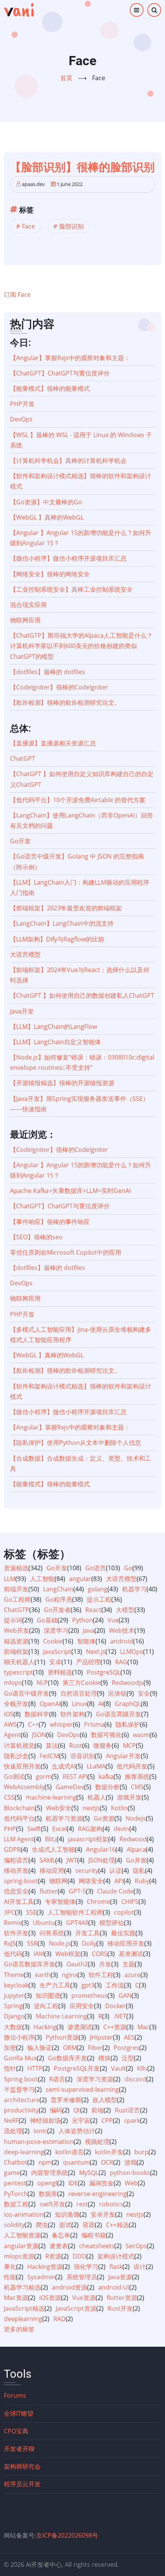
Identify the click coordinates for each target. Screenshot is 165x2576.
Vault (118, 2068)
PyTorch (16, 2194)
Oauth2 (77, 1964)
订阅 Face (17, 294)
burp (141, 2152)
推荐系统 (137, 1777)
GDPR (12, 1849)
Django (14, 2016)
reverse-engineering (97, 2194)
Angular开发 (123, 1756)
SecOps (136, 2246)
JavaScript (57, 1652)
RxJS (10, 1943)
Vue (113, 1620)
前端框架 (16, 1652)
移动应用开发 (126, 1943)
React (93, 1610)
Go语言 (96, 1568)
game (12, 2173)
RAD (59, 2319)
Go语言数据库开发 (30, 1964)
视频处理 (97, 2142)
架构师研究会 (22, 2466)
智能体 (86, 1641)
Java (89, 1630)
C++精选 (117, 2225)
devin (121, 1829)
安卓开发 (103, 2214)
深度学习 (56, 1630)
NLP (42, 1683)
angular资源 (21, 2246)
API (119, 1881)
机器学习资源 (64, 1818)
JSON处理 (101, 1860)
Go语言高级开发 (119, 1714)
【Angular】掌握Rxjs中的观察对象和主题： (70, 358)
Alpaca (136, 1849)
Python (82, 1620)
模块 (104, 2058)
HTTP (35, 2068)
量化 (10, 2267)
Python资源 (62, 2037)
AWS (10, 1724)
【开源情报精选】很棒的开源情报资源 (62, 1083)
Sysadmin (41, 2277)
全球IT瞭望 (19, 2413)
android (122, 1641)
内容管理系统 (49, 2173)
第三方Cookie (82, 1683)
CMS (137, 1787)
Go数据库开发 (68, 2058)
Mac (143, 2027)
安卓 (55, 1662)
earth (43, 1975)
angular (80, 1579)
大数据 (13, 2027)
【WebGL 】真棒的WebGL (47, 517)
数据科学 (37, 1714)
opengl (47, 2183)
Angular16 (101, 1849)
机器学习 (134, 1589)
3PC (9, 1912)
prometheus (89, 1995)
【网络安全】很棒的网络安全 (50, 574)
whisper (61, 1724)
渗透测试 (80, 2027)
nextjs (91, 1808)
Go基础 (47, 1620)
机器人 (97, 1797)
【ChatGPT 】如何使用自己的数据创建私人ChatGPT (82, 995)
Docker (115, 2006)
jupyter (14, 1995)
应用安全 (82, 2006)
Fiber (95, 2048)
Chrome (98, 1902)
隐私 (139, 1870)
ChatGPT (23, 758)
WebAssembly (24, 1787)
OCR (107, 2162)
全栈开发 (16, 1704)
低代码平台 (19, 1818)
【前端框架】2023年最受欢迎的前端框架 (66, 908)
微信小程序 (19, 2037)
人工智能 (42, 1579)
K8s (142, 2068)
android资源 (69, 2287)
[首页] (19, 10)
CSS (9, 1797)
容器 (89, 2225)
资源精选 (16, 1568)
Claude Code (115, 1891)
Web (131, 2183)
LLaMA (96, 1766)
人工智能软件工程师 (75, 1912)
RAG (121, 1662)
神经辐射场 (45, 2120)
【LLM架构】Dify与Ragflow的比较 (57, 939)
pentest (15, 2183)
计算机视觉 (19, 1745)
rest (82, 2204)
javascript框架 (88, 1839)
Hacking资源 (45, 2267)
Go (128, 1568)
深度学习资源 (95, 2079)
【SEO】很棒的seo (36, 1237)
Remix (13, 1923)
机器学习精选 (22, 2287)
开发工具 (87, 1933)
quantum (76, 2162)
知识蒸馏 (67, 2214)
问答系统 (52, 1933)
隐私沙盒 (16, 1756)
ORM (70, 2048)
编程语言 (16, 1860)
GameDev (70, 1787)
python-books (130, 2173)
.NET (120, 2016)
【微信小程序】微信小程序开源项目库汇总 (68, 558)
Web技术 (122, 1630)
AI (101, 1704)
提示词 (13, 1620)
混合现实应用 (28, 605)
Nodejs (136, 1818)
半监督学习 (19, 2089)
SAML (47, 1860)
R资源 (53, 2256)
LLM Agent (19, 1839)
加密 (10, 2048)
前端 (97, 2110)
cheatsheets (97, 2246)
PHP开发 (22, 404)
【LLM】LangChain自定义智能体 (55, 1042)
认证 (115, 1870)
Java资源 (120, 2277)
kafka (106, 1777)
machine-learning (51, 1797)
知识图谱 (48, 1995)
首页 (66, 78)
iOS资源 (50, 2298)
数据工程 (16, 2204)
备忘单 (61, 2235)
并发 (105, 1964)
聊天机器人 (19, 1662)
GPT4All (77, 1923)
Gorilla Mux (20, 2058)
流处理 (13, 2131)
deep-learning (24, 2152)
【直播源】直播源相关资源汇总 (53, 743)
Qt (77, 2110)
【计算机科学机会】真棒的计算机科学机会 (68, 461)
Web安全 (59, 1808)
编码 (56, 2110)
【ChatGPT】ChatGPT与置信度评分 (60, 373)
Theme (14, 1975)
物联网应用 (25, 620)
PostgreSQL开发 (77, 2068)
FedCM (49, 1756)
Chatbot (16, 2162)
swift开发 (52, 2204)
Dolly (89, 1943)
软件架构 (73, 1714)
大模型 (125, 1610)
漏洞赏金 (101, 2183)
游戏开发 (129, 1797)
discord (135, 2079)
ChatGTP (16, 1610)
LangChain (58, 1589)
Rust (76, 1745)
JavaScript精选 (24, 2308)
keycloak (16, 1985)
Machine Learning (61, 2016)
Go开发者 (57, 1610)
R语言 (57, 2079)
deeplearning (23, 2319)
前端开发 (16, 1589)
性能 (10, 2277)
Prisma (94, 1724)
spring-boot (21, 1881)
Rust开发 (120, 2308)
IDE (73, 2183)
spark (132, 2120)
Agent (12, 1735)
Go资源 (104, 1818)
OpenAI (50, 1704)
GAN (125, 1995)
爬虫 (42, 2225)
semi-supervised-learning (82, 2089)
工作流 (115, 1985)
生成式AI (64, 1766)
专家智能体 (60, 1902)
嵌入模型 (105, 2100)
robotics (111, 2204)
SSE (31, 1912)
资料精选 (60, 1672)
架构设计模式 (116, 2256)
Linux (79, 1704)
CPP (107, 2120)
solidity (14, 2225)
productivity (21, 2110)
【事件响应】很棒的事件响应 (50, 1222)
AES (129, 2037)
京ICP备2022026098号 (67, 2535)
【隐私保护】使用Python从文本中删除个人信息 (76, 1443)
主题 (129, 1964)
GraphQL (128, 1704)
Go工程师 (17, 1599)
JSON (39, 1735)
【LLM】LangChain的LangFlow (54, 1026)
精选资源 (16, 1641)
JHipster (101, 2037)
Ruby (142, 1881)
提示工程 (99, 1599)
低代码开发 (132, 1766)
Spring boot (21, 2079)
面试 (65, 2225)
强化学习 (86, 2267)
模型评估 (112, 1923)
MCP (129, 1745)
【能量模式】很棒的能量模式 (50, 388)
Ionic (40, 2131)
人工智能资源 (22, 2235)
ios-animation (24, 2214)
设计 (140, 2267)
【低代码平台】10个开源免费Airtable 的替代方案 (78, 800)
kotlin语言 (69, 2152)
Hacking (45, 2027)
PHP (10, 1829)
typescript (18, 1672)
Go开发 (20, 841)
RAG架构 (90, 1829)
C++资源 (115, 2027)
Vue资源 (84, 2298)
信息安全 (16, 1891)
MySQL (89, 2173)
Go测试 (14, 1777)
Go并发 (136, 1860)
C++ (33, 1724)
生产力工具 (55, 1985)
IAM (39, 1954)
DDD (79, 2256)
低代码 (13, 1954)
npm (45, 2162)
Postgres (126, 2048)
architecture (22, 2100)
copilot (124, 1912)
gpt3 (88, 1985)
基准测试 (131, 1954)
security (87, 1870)
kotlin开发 (109, 2152)
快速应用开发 (22, 1766)
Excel (59, 1829)
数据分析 (107, 1787)
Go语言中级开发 (26, 1693)
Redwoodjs (128, 1683)
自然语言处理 (79, 1693)
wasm (141, 1735)
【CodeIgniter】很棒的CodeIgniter (59, 687)
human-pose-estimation (39, 2142)
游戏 (130, 2162)
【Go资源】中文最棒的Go (46, 502)
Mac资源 (16, 2298)
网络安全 (91, 1881)
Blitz (51, 1839)
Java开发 (22, 1011)
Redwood (133, 1839)
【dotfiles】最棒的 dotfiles (48, 672)
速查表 (59, 2246)
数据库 (48, 2194)
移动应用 (52, 1870)
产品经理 (88, 1662)
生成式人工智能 (53, 1849)
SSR (32, 1943)
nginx (70, 1975)
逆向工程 (46, 2006)
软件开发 (16, 1933)
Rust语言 (127, 2110)
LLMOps (132, 1652)
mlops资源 (19, 2256)
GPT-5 (77, 1891)
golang (98, 1589)
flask (116, 2267)
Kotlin (119, 1808)
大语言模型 (25, 954)
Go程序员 (59, 1599)
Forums (15, 2395)
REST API (75, 1777)
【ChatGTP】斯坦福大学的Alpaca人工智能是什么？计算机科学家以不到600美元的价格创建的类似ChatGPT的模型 (81, 646)
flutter (49, 1891)
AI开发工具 (19, 1902)
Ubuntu (44, 1923)
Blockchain (19, 1808)
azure (132, 1975)
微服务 (102, 1745)
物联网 (58, 1881)
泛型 (128, 2058)
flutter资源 (122, 2298)
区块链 (117, 1693)
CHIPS (130, 1902)
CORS (100, 1954)
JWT (72, 1860)
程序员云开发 (22, 2484)
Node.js (60, 1943)
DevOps (21, 419)
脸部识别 (71, 226)
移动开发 (16, 1870)
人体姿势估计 (77, 2131)
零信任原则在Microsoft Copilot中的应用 (66, 1252)
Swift (34, 1829)
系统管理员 (82, 2277)
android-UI (114, 2287)
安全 (144, 1693)
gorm (44, 1777)
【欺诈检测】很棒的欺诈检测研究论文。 (65, 702)
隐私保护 (128, 1724)
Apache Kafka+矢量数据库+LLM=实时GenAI (70, 1191)
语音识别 (82, 1756)
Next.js (96, 1652)
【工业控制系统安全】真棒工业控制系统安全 (71, 589)
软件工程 (101, 1975)
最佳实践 (123, 1933)
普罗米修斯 (66, 2100)
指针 (10, 2068)
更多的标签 (19, 2329)
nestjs (135, 2214)
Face (28, 226)
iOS (9, 1714)
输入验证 (40, 2048)
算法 (52, 1745)
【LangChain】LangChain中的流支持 (62, 923)
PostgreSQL (104, 1672)
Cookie (53, 1641)
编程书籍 (94, 2235)
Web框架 (68, 1954)
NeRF (11, 2120)
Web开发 (16, 1630)
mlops (13, 1683)
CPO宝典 (16, 2431)
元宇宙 (81, 2120)
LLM (10, 1579)
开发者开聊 (19, 2449)
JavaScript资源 (76, 2308)
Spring (13, 2006)
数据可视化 (106, 1735)
